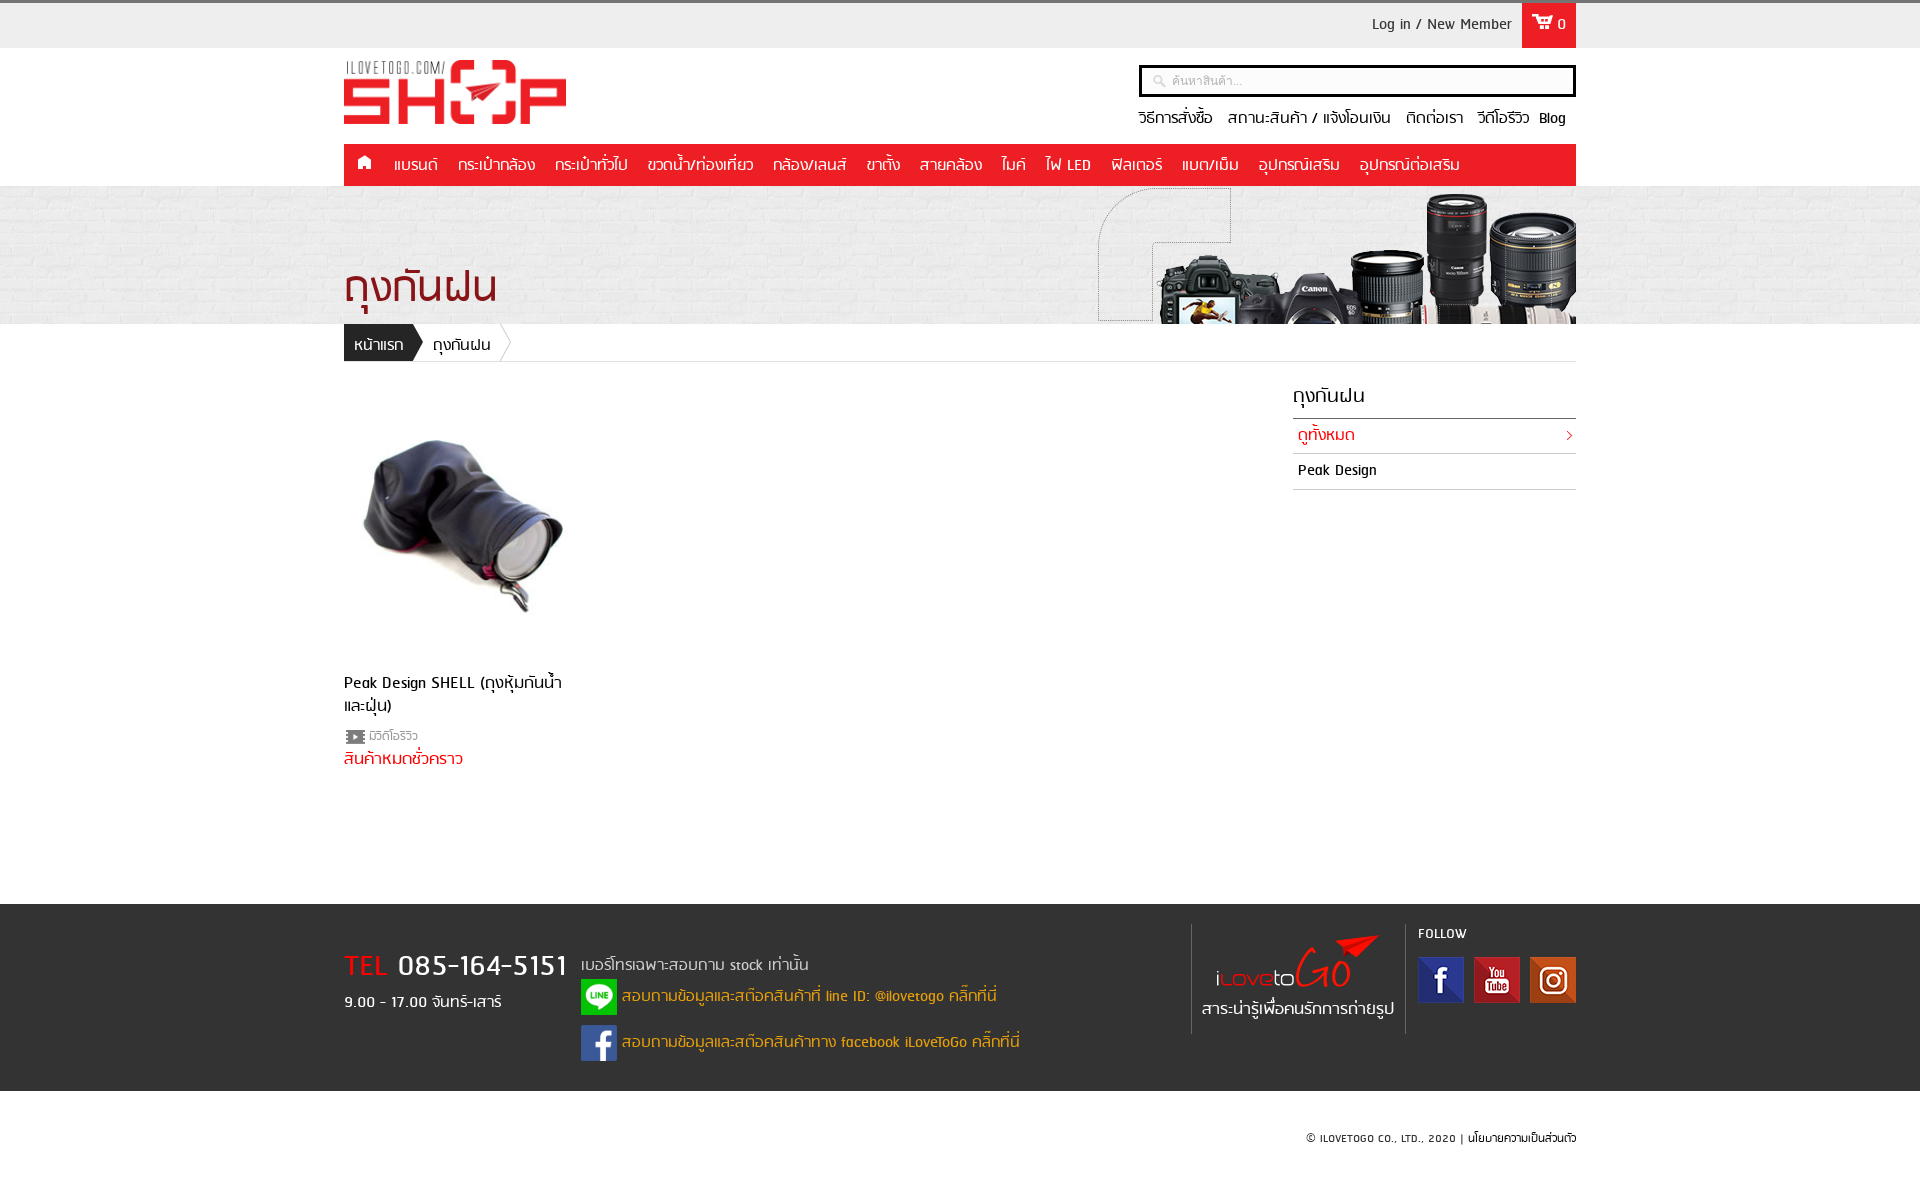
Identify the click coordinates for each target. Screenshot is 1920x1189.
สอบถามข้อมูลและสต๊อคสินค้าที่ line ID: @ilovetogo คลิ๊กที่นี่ (807, 997)
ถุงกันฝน (462, 346)
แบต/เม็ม (1210, 166)
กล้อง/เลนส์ (810, 166)
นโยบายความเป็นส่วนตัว (1522, 1139)
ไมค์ (1014, 166)
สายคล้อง (951, 166)
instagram (1553, 980)
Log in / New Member (1442, 25)
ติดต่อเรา (1434, 119)
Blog (1552, 119)
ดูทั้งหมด (1326, 436)
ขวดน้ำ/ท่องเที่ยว (700, 166)
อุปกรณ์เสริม (1299, 166)
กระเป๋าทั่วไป (591, 166)
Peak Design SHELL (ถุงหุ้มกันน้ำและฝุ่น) (453, 694)
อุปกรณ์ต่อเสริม (1410, 166)
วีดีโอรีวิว (1503, 119)
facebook (1441, 980)
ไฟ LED (1068, 166)
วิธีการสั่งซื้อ (1176, 119)
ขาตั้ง (883, 166)
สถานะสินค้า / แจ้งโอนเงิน (1309, 119)
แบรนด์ (416, 166)
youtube (1497, 980)
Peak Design (1337, 471)
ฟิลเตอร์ (1136, 166)
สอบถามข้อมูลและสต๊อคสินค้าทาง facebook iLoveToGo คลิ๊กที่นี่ (818, 1043)
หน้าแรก (364, 164)
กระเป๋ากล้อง (496, 166)
